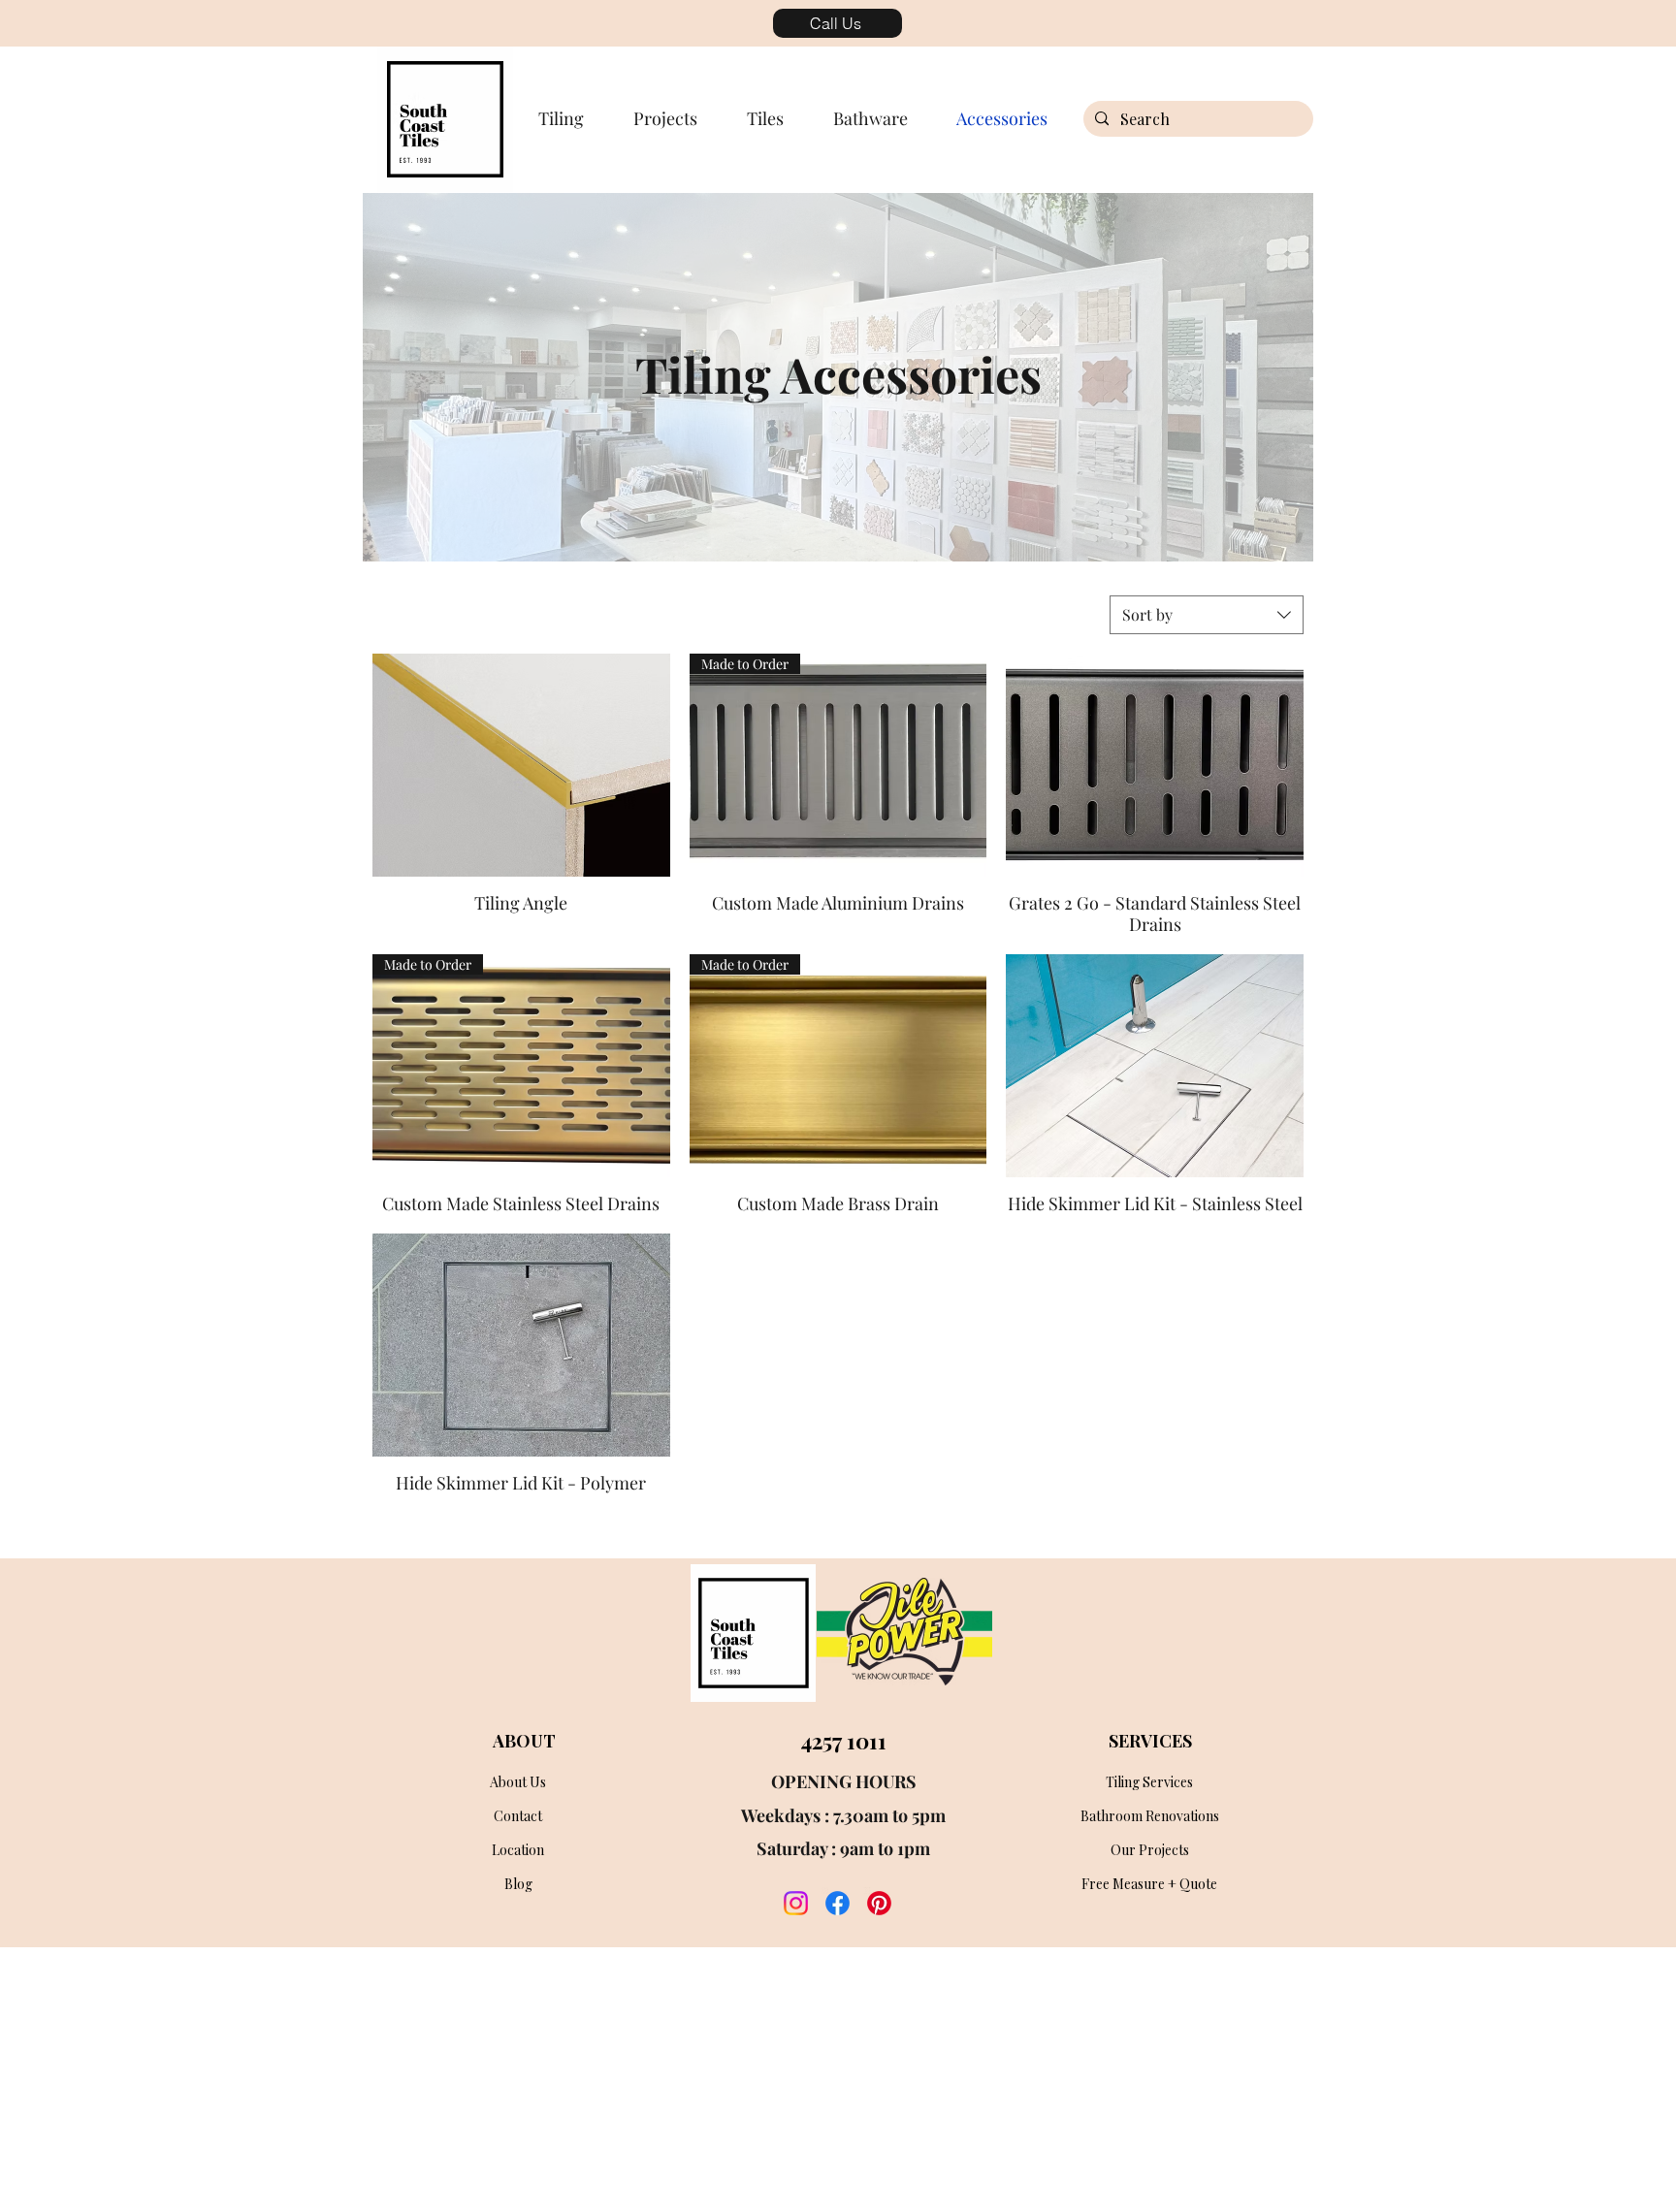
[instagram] (796, 1903)
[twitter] (879, 1903)
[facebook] (838, 1903)
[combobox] (1207, 615)
